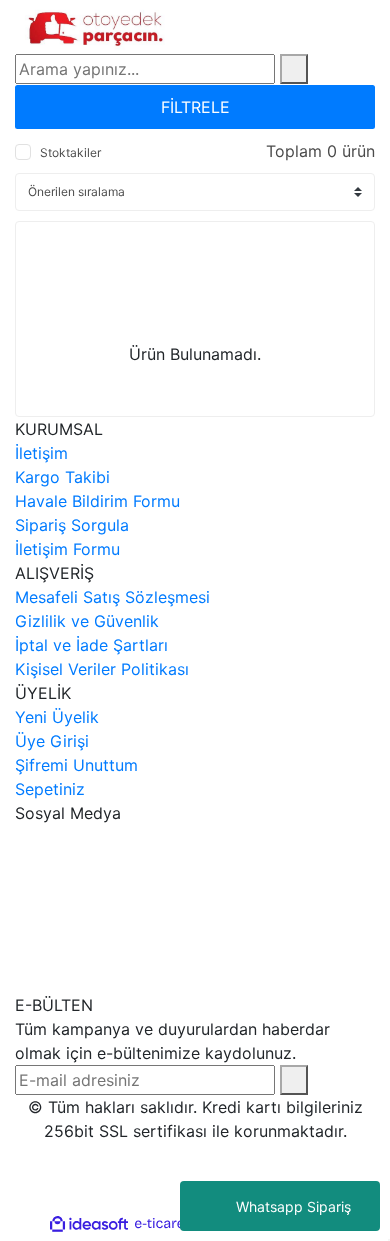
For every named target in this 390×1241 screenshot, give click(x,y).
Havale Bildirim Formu (97, 501)
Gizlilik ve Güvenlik (87, 621)
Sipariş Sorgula (72, 525)
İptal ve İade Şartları (91, 645)
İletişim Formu (67, 549)
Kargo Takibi (62, 477)
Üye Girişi (52, 741)
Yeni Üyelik (57, 717)
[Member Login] (327, 27)
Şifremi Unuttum (76, 765)
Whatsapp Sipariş (293, 1206)
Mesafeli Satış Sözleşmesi (112, 597)
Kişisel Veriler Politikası (102, 669)
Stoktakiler (70, 152)
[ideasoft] (89, 1224)
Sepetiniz (50, 789)
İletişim (41, 453)
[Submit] (294, 1080)
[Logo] (97, 25)
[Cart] (369, 27)
